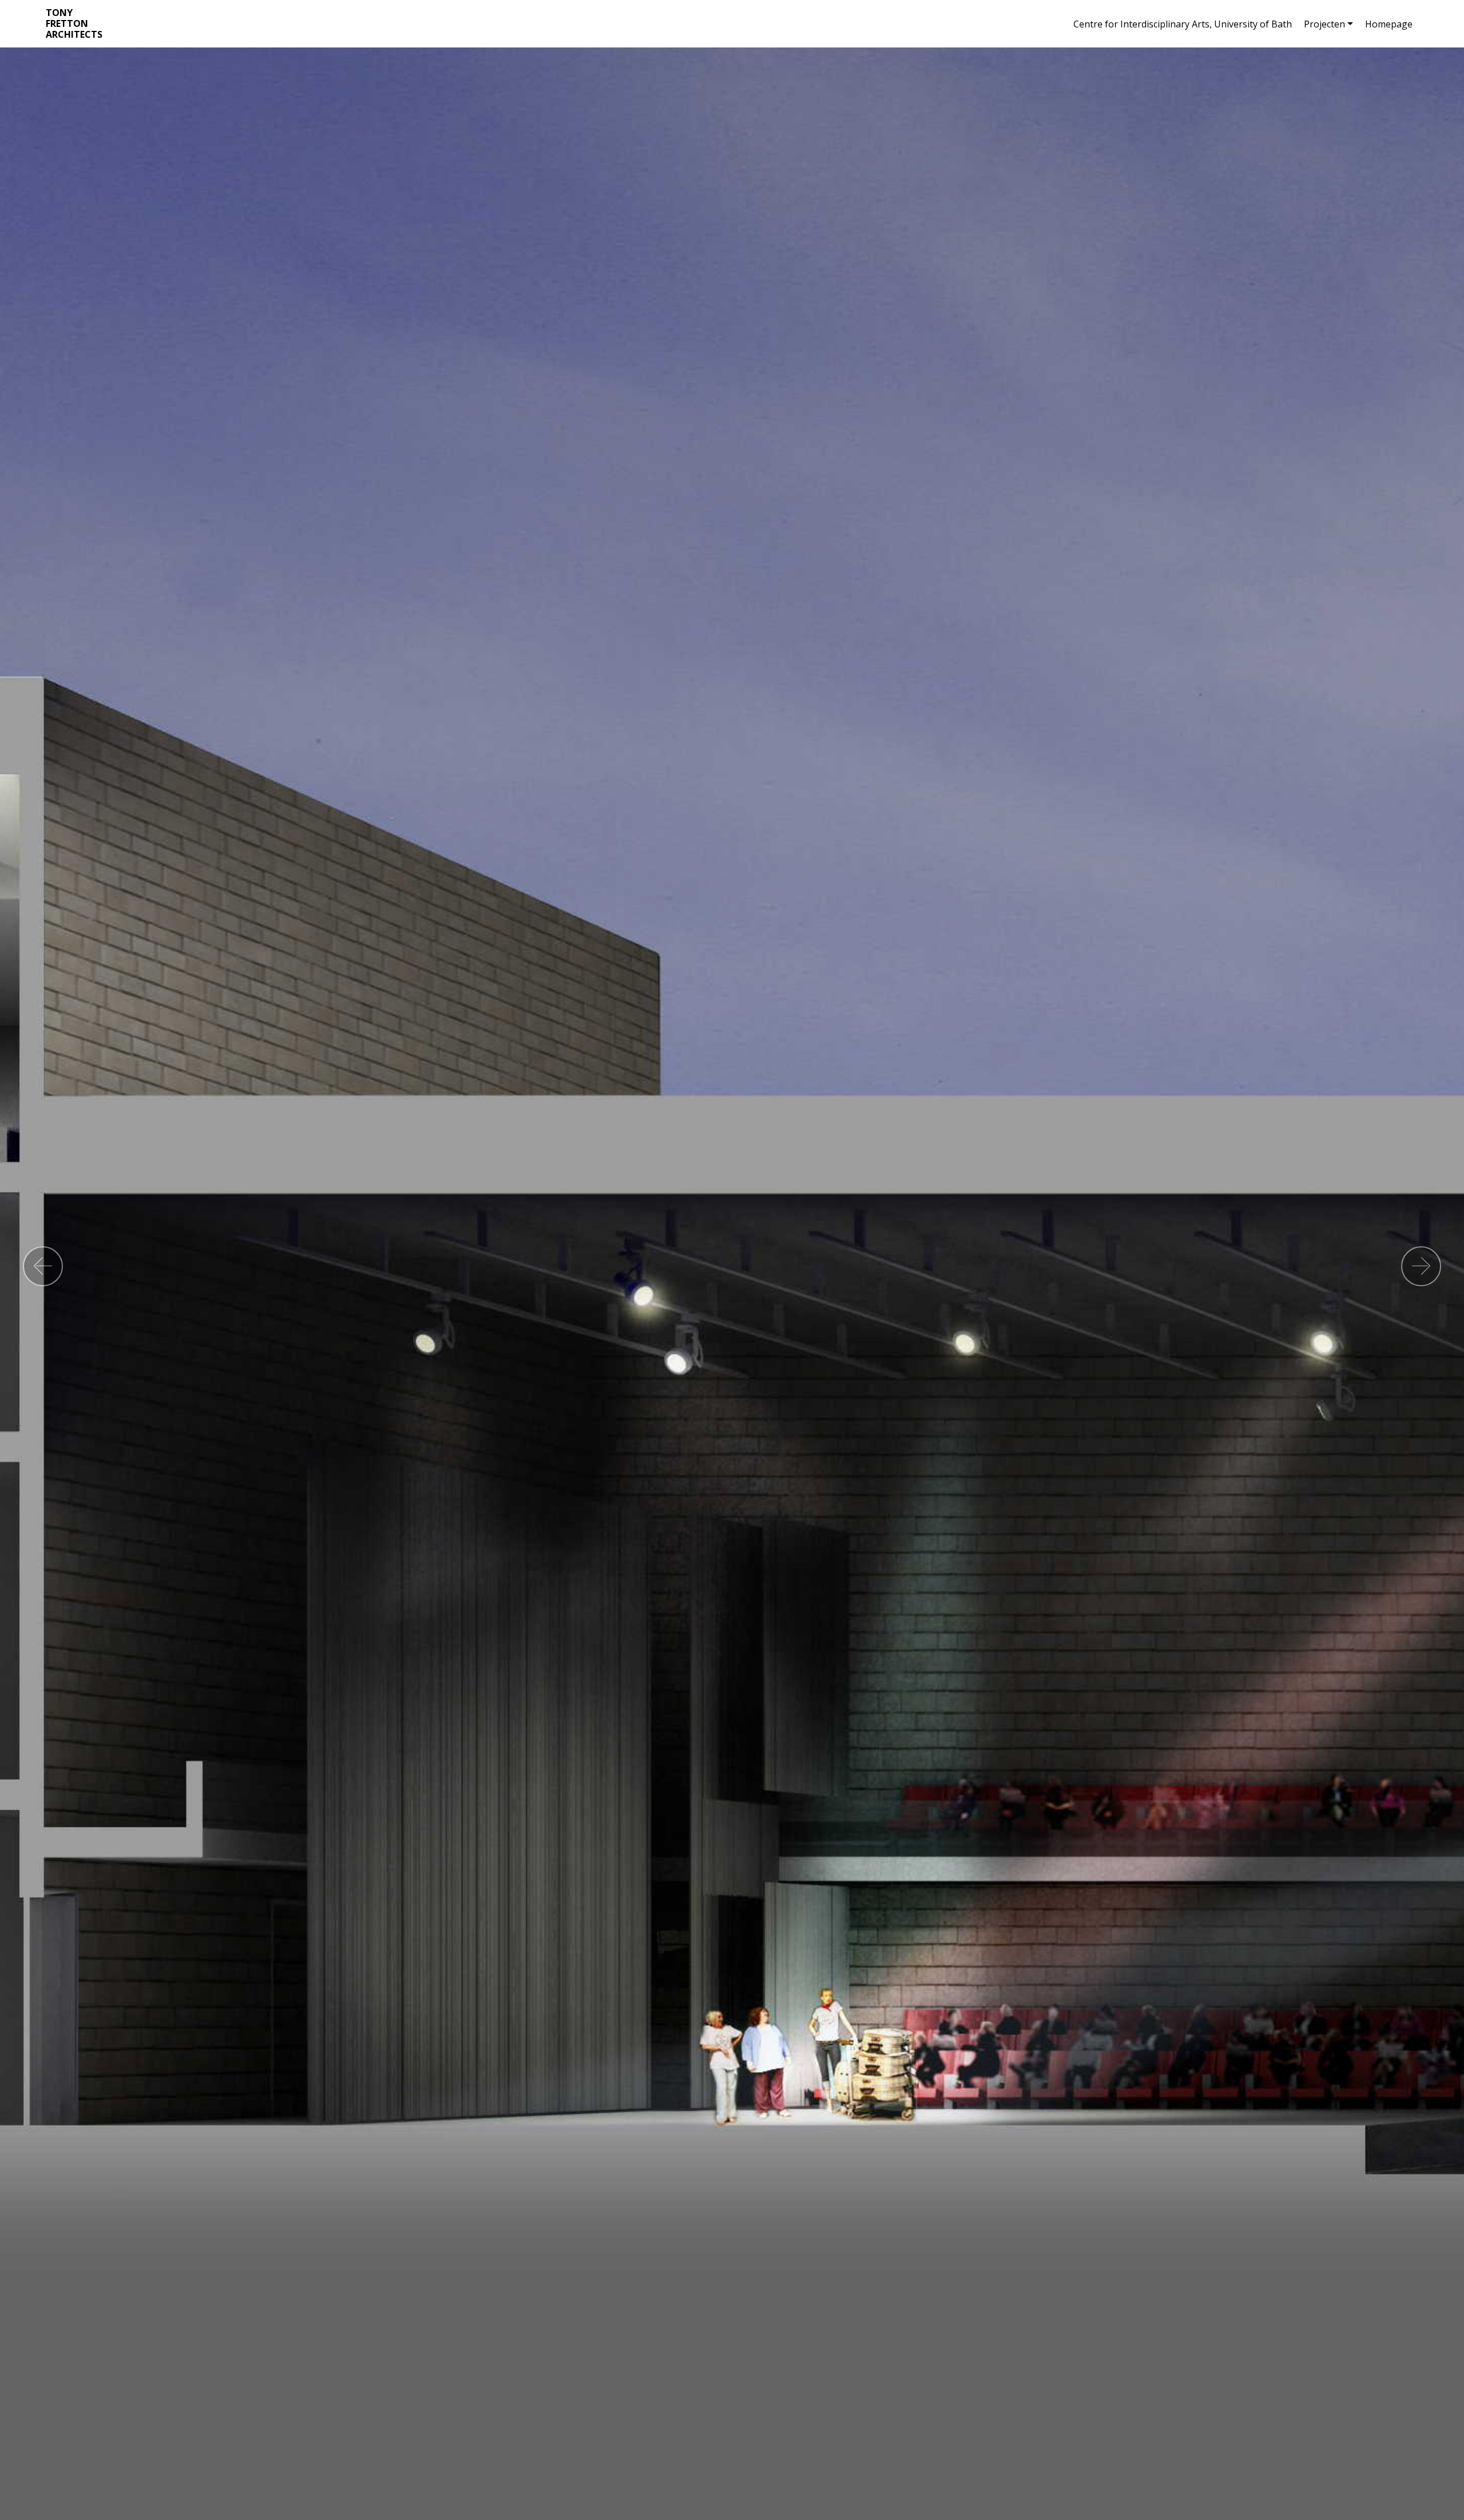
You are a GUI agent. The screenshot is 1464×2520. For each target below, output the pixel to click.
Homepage (1389, 24)
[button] (43, 1266)
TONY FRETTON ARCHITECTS (74, 24)
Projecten (1324, 24)
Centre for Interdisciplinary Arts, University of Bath (1183, 24)
